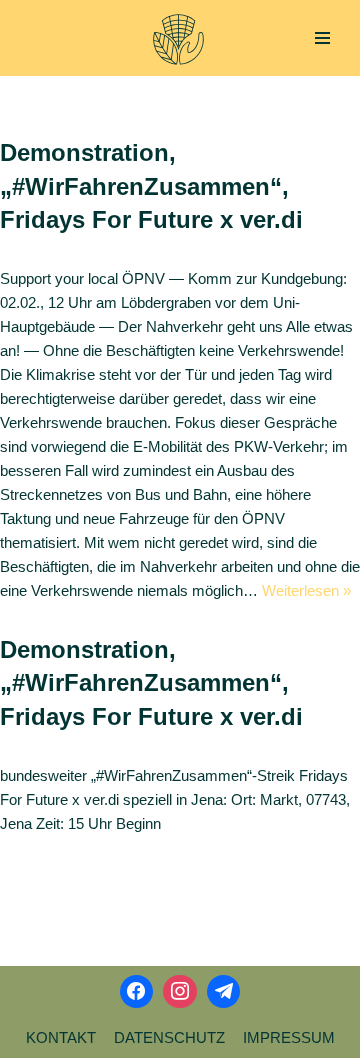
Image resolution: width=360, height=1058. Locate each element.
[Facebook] (137, 992)
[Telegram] (224, 992)
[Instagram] (180, 992)
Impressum (289, 1037)
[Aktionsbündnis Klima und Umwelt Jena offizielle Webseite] (178, 40)
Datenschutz (169, 1037)
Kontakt (61, 1037)
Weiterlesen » (306, 590)
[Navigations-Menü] (322, 38)
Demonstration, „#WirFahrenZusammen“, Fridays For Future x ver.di (151, 186)
